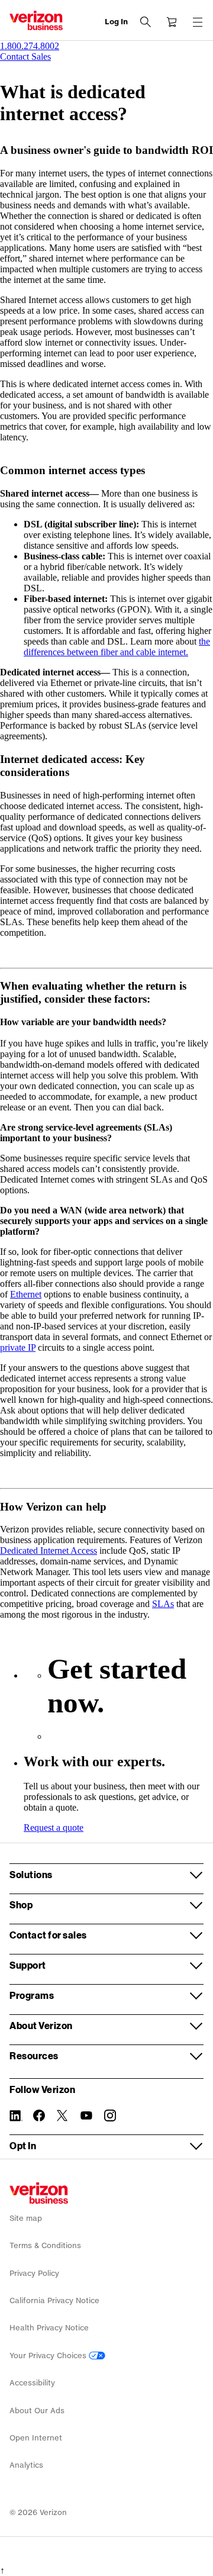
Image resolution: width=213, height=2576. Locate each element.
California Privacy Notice (54, 2300)
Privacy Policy (34, 2273)
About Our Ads (37, 2411)
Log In (116, 22)
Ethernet (26, 1294)
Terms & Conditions (45, 2245)
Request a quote (54, 1828)
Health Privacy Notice (49, 2328)
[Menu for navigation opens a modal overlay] (198, 22)
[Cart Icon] (172, 22)
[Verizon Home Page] (39, 2193)
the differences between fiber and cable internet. (117, 647)
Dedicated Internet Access (49, 1551)
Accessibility (32, 2383)
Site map (26, 2218)
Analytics (26, 2465)
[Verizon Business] (36, 20)
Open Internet (36, 2438)
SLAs (163, 1604)
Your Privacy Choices (49, 2356)
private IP (18, 1347)
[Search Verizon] (146, 22)
